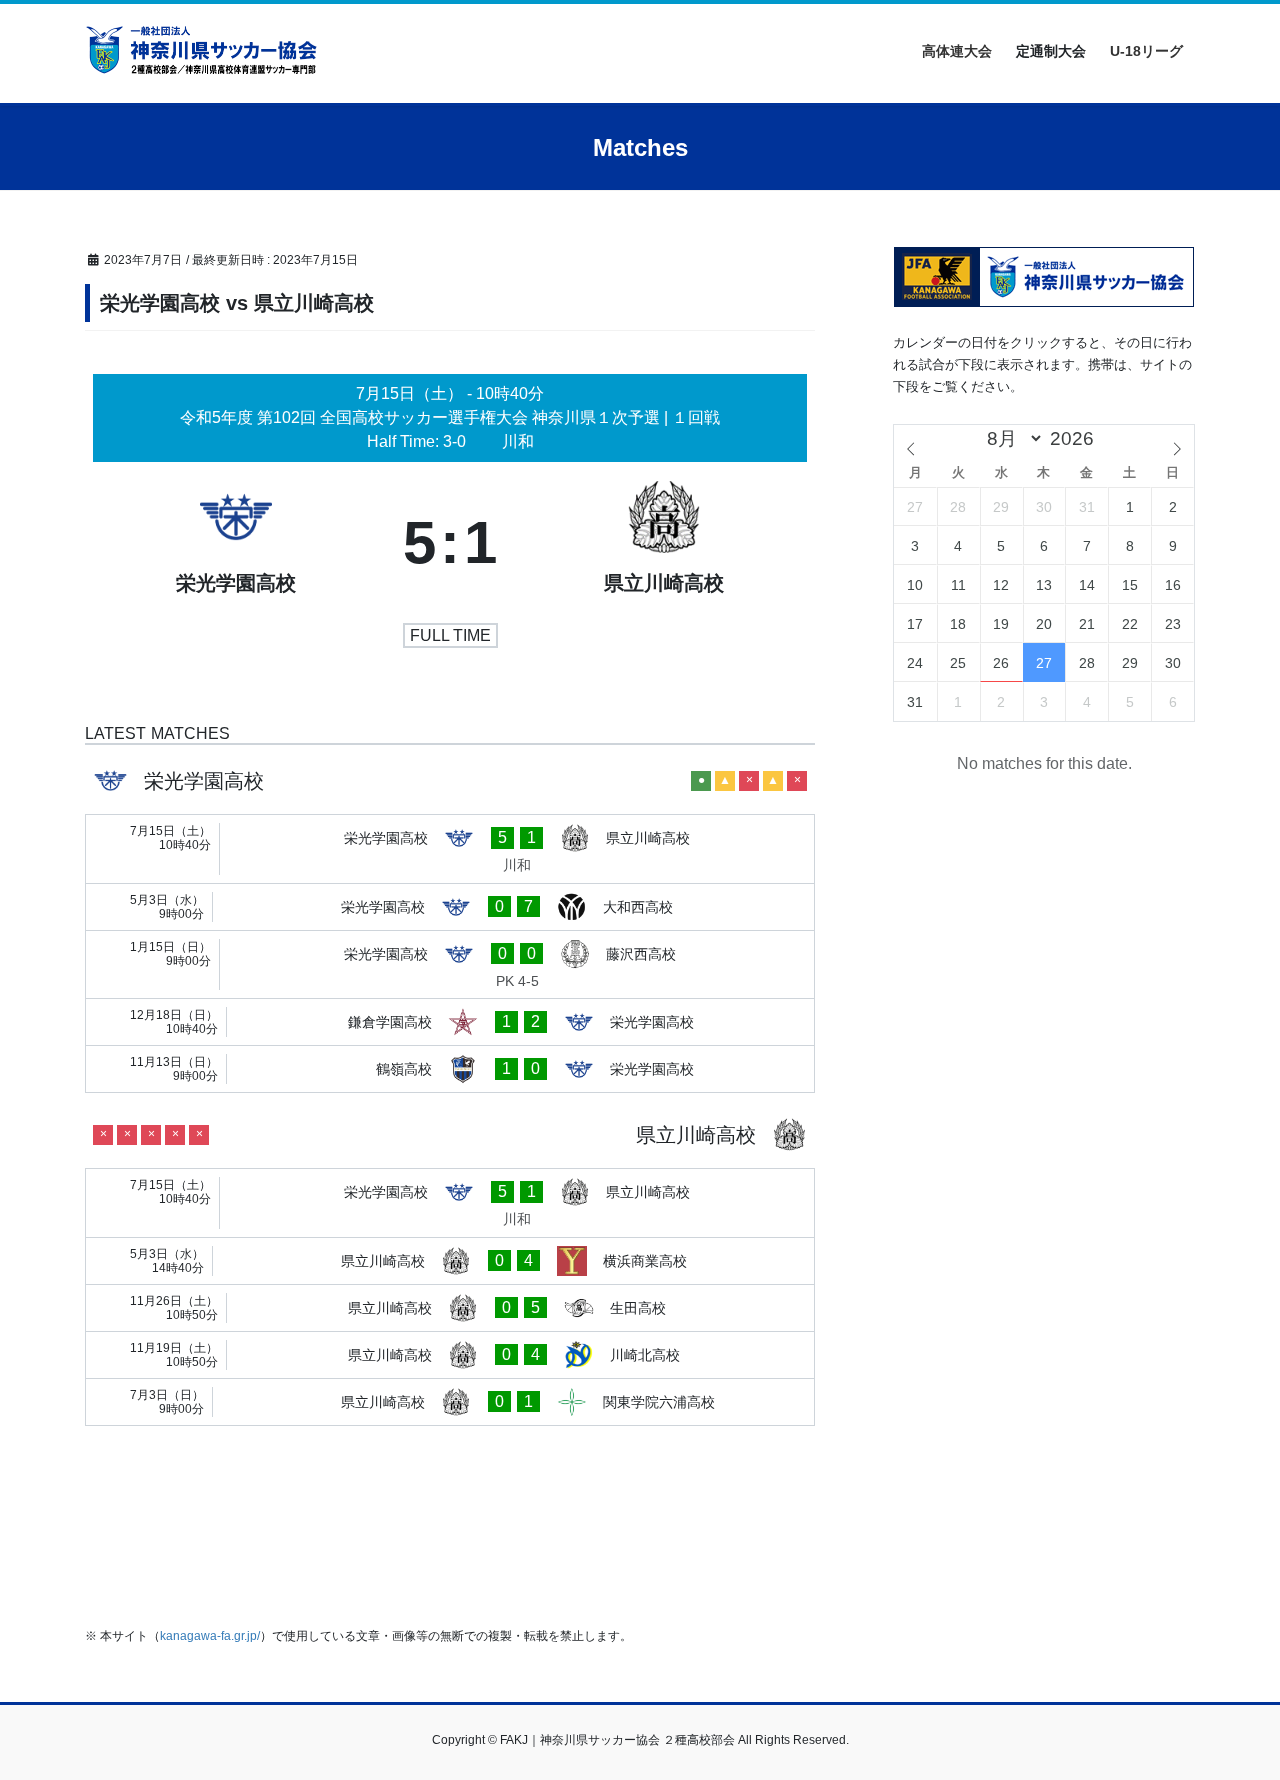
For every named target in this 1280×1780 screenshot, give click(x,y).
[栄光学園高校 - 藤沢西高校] (450, 965)
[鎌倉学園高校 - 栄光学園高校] (450, 1022)
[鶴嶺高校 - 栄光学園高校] (450, 1069)
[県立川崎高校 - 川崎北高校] (450, 1355)
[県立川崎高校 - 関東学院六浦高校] (450, 1402)
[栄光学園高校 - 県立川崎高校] (450, 849)
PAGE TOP (1230, 1709)
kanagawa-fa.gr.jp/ (210, 1636)
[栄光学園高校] (236, 543)
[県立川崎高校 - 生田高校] (450, 1308)
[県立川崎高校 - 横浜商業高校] (450, 1261)
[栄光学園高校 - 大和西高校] (450, 907)
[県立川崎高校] (664, 543)
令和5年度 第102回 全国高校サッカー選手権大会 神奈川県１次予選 (422, 417)
